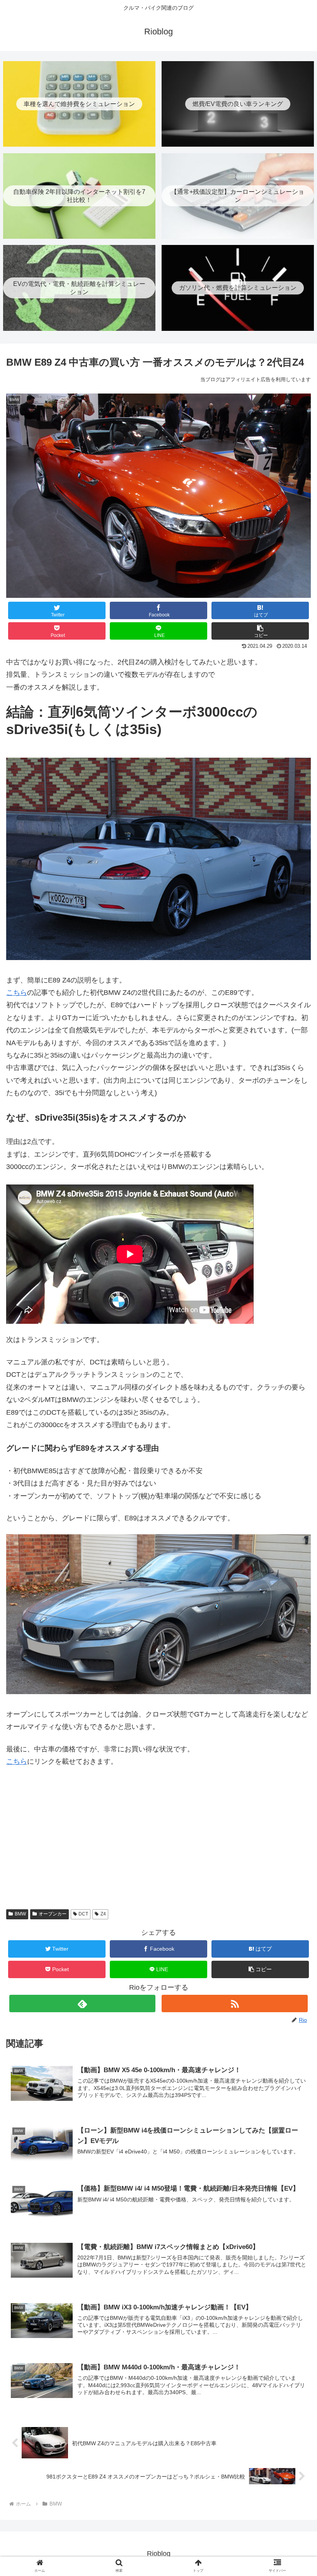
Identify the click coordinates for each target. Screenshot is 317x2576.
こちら (17, 993)
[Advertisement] (158, 1843)
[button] (260, 631)
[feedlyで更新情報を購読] (82, 2003)
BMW (20, 1914)
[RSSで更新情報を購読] (235, 2003)
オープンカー (53, 1914)
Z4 (103, 1914)
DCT (83, 1914)
